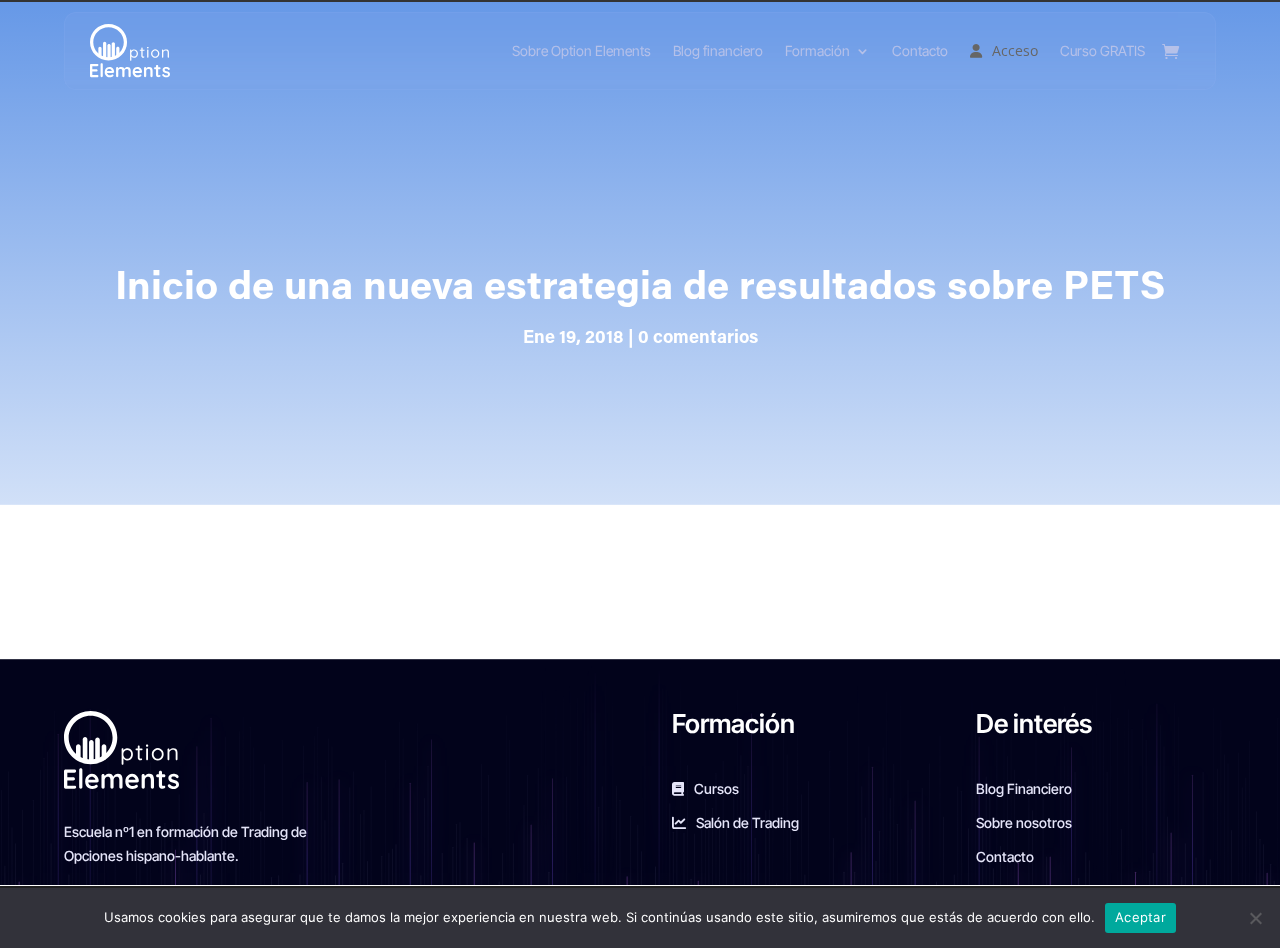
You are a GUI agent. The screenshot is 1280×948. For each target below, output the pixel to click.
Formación (817, 50)
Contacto (920, 50)
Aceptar (1140, 917)
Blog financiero (718, 50)
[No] (1255, 918)
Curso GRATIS (1102, 50)
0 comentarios (698, 339)
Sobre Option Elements (581, 50)
